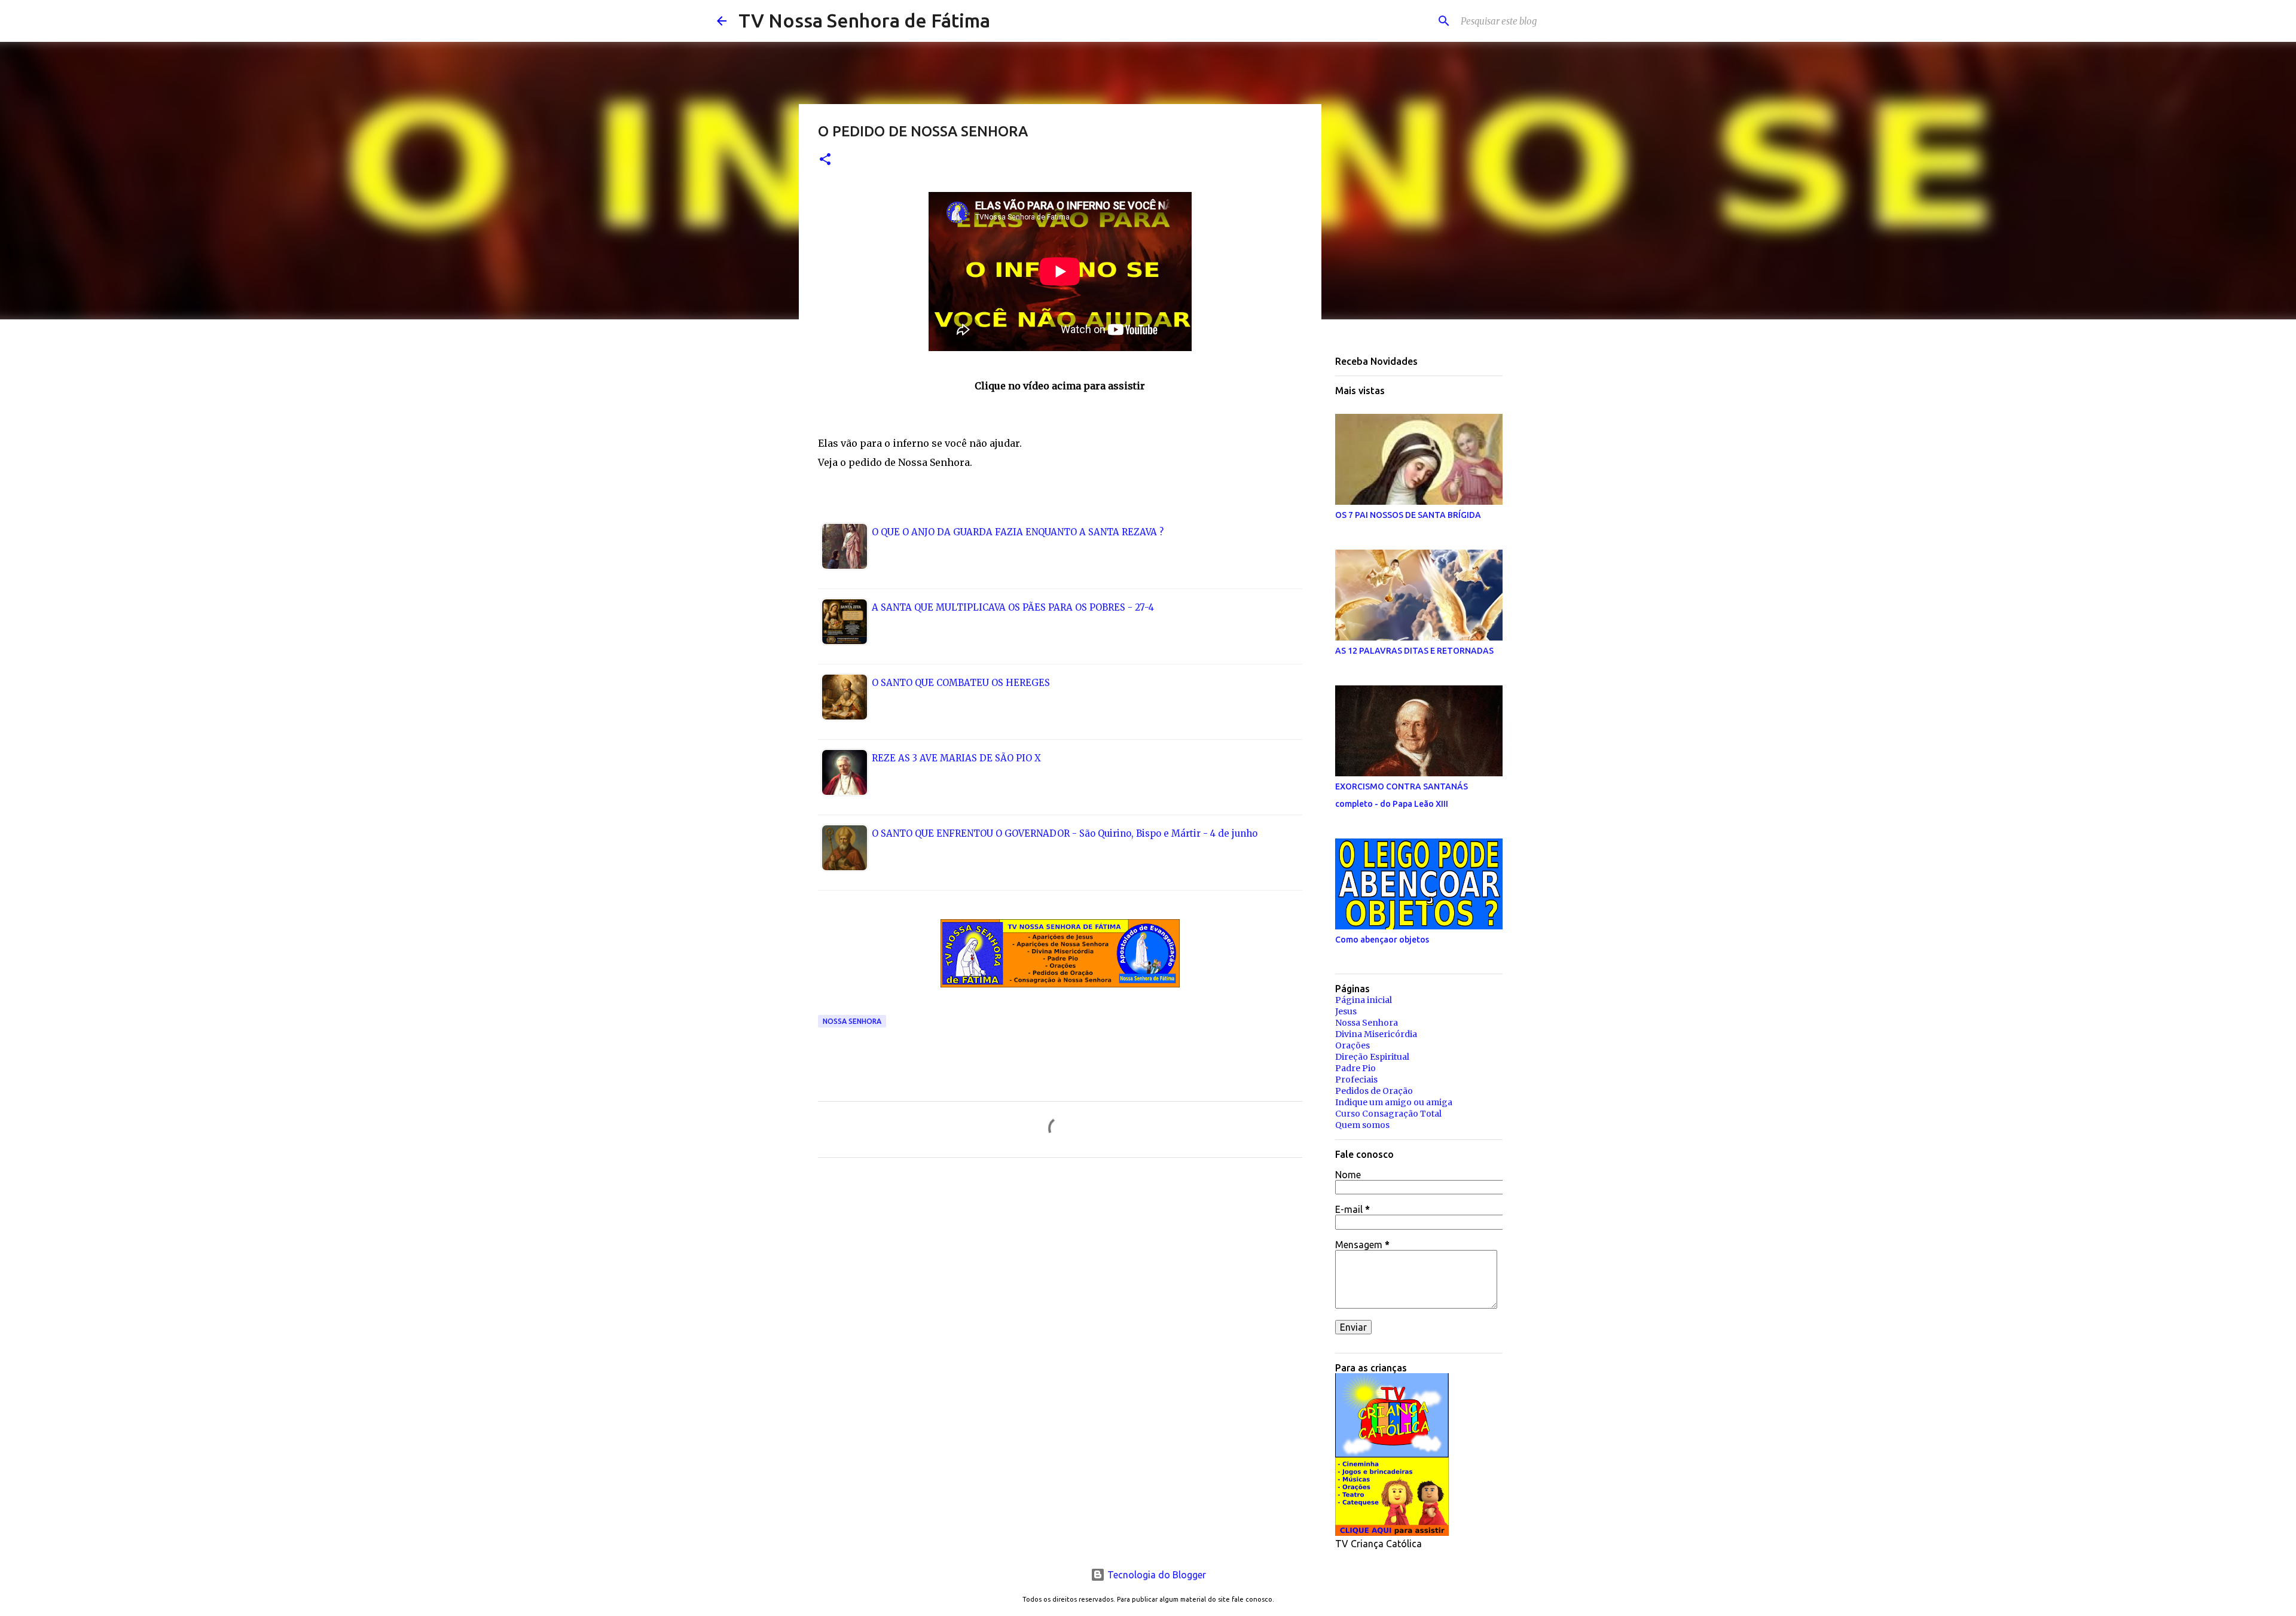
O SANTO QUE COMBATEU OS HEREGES (961, 683)
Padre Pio (1355, 1068)
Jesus (1346, 1011)
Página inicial (1364, 1000)
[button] (825, 160)
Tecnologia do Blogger (1155, 1575)
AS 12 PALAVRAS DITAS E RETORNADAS (1414, 651)
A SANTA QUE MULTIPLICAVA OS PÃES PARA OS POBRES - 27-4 (1013, 607)
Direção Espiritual (1372, 1057)
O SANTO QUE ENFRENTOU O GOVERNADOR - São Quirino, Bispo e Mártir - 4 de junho (1065, 833)
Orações (1352, 1045)
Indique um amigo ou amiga (1394, 1102)
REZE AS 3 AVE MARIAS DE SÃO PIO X (956, 758)
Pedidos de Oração (1374, 1091)
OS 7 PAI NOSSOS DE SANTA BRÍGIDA (1408, 515)
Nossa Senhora (852, 1021)
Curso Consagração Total (1388, 1114)
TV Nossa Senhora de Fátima (864, 20)
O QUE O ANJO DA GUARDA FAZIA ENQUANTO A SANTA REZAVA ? (1018, 532)
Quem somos (1362, 1125)
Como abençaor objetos (1382, 940)
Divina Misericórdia (1376, 1034)
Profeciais (1356, 1080)
